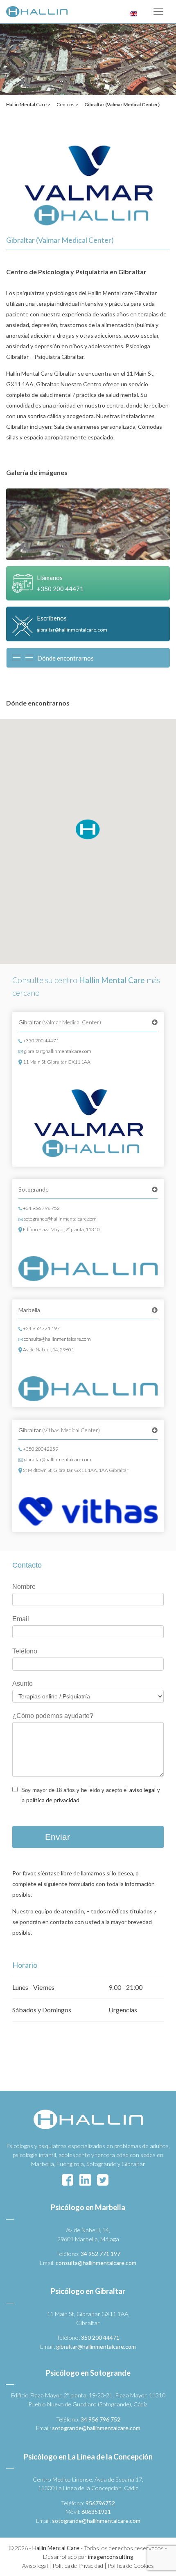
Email (21, 1619)
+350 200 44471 (41, 1040)
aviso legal (142, 1790)
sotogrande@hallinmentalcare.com (60, 1219)
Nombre (24, 1587)
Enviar (58, 1837)
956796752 (100, 2503)
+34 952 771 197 (41, 1328)
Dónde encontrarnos (65, 658)
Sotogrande (34, 1189)
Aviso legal (35, 2566)
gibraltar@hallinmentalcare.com (57, 1051)
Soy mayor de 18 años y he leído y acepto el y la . (90, 1795)
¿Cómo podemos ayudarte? (53, 1716)
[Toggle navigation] (158, 11)
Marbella (29, 1310)
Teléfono (25, 1651)
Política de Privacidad (78, 2566)
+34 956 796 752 (41, 1208)
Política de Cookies (131, 2566)
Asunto (23, 1683)
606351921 (96, 2512)
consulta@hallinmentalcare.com (57, 1339)
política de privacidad (53, 1800)
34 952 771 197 (100, 2254)
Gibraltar (60, 1022)
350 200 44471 (100, 2337)
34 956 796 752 (100, 2419)
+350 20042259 (40, 1449)
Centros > (67, 104)
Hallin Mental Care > (28, 104)
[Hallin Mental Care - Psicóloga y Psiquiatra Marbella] (37, 12)
